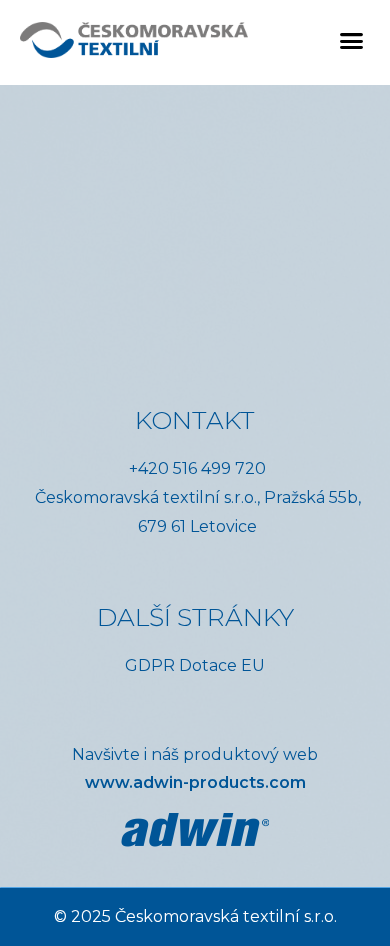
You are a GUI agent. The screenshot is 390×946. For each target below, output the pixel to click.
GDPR (150, 665)
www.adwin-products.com (195, 782)
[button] (352, 40)
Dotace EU (222, 665)
